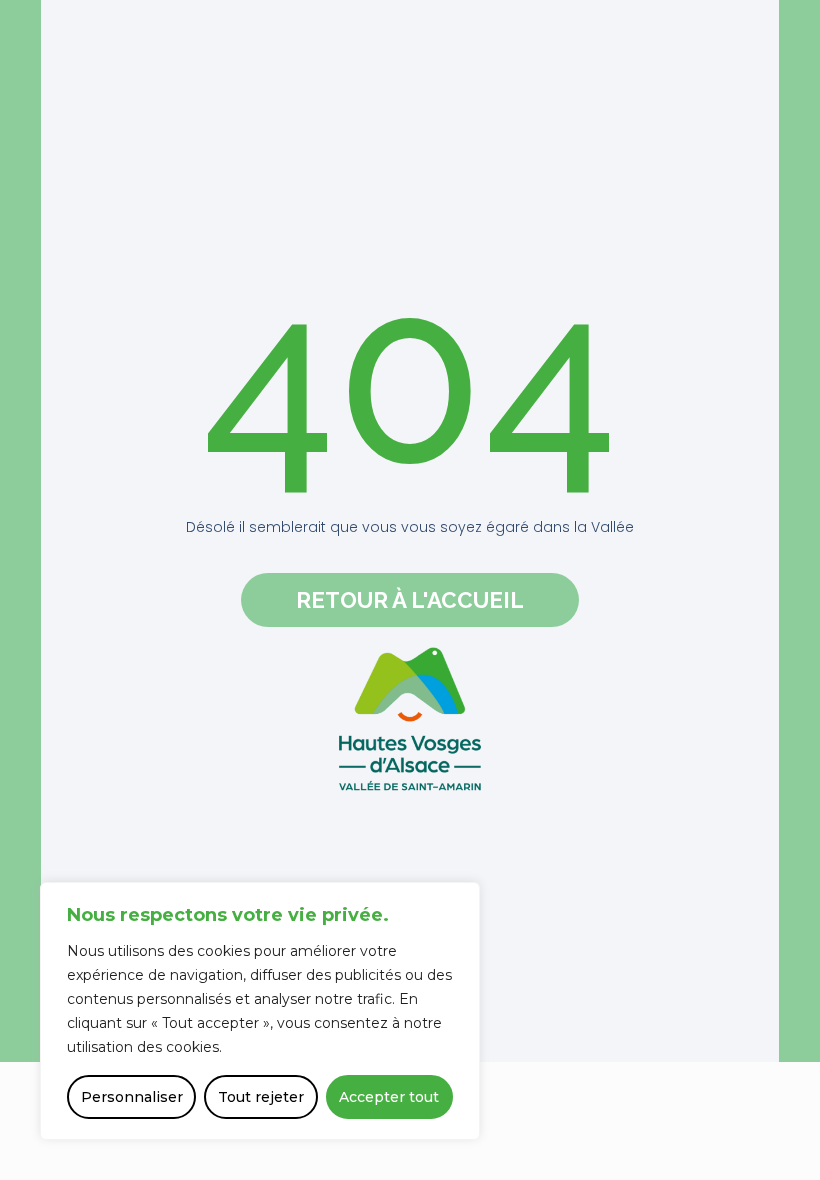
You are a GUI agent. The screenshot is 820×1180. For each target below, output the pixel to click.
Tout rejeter (261, 1097)
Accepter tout (389, 1097)
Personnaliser (132, 1097)
